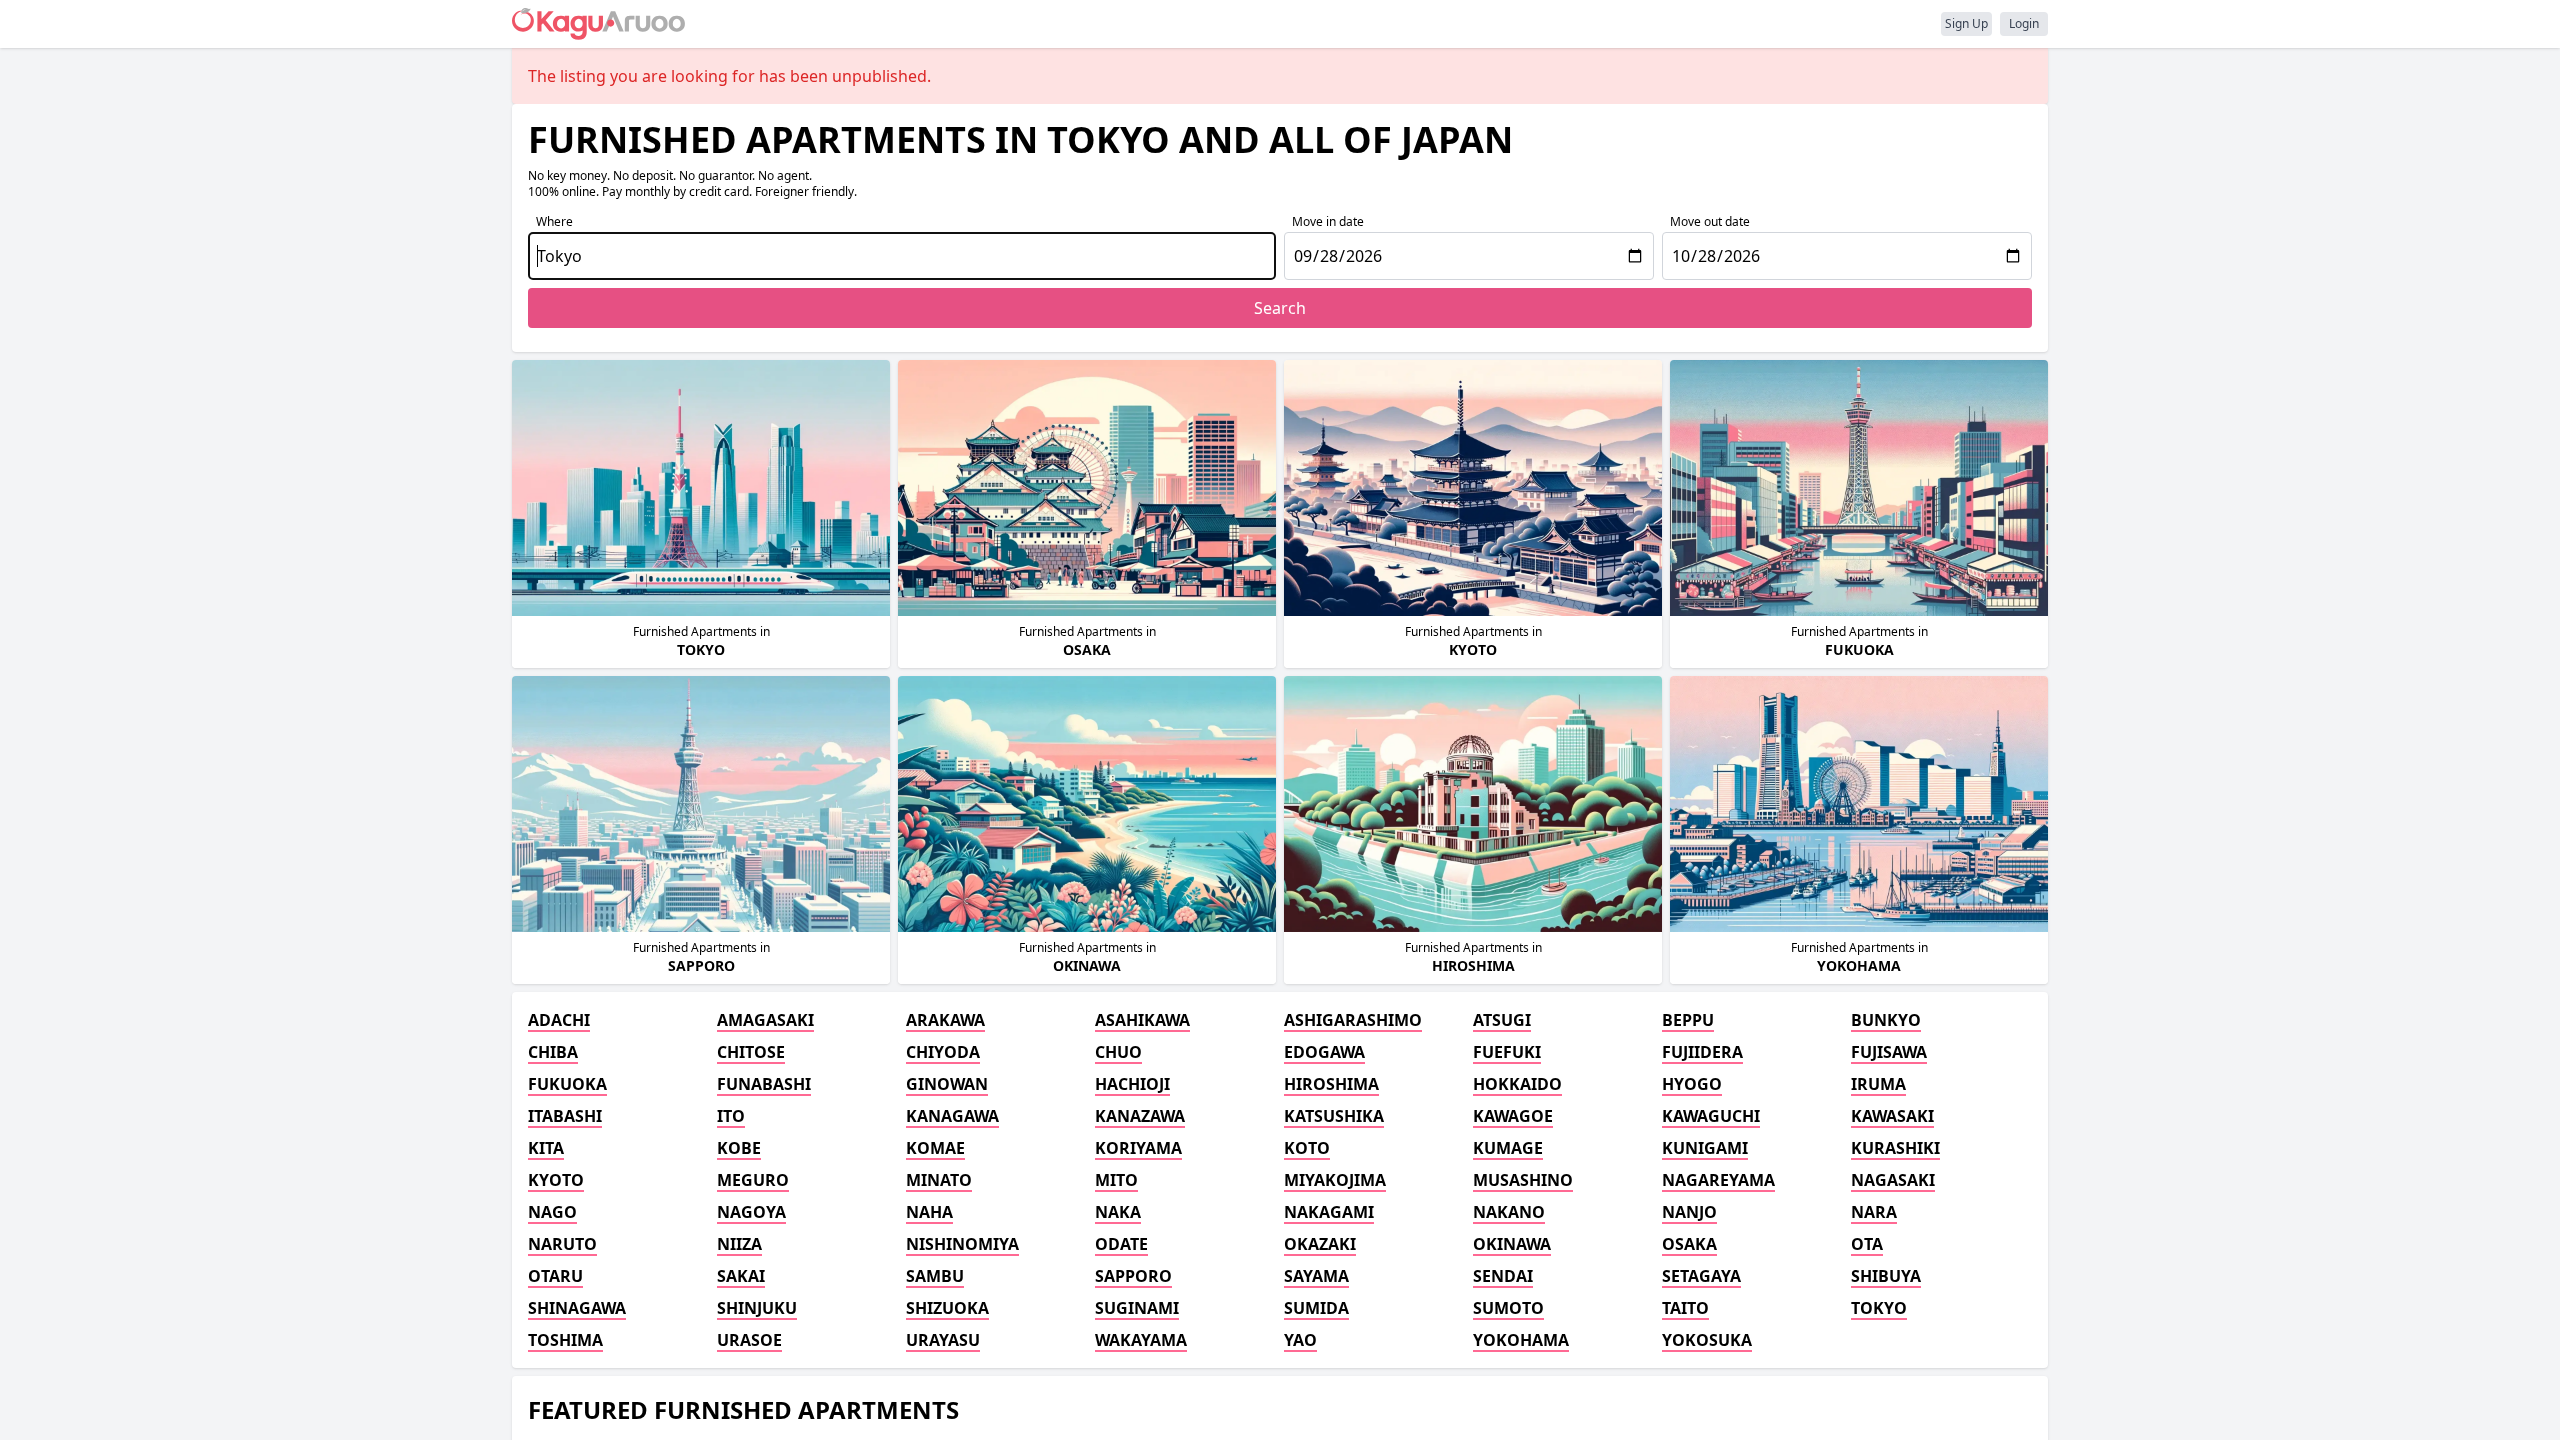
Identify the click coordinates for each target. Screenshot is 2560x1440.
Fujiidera (1702, 1052)
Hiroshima (1331, 1084)
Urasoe (749, 1340)
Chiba (553, 1052)
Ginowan (947, 1084)
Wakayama (1141, 1340)
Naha (929, 1212)
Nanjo (1689, 1212)
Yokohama (1521, 1340)
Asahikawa (1142, 1020)
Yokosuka (1707, 1340)
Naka (1118, 1212)
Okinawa (1512, 1244)
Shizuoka (947, 1308)
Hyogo (1692, 1084)
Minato (939, 1180)
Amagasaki (765, 1020)
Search (1280, 308)
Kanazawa (1140, 1116)
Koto (1307, 1148)
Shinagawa (577, 1308)
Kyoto (556, 1180)
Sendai (1503, 1276)
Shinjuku (757, 1308)
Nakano (1509, 1212)
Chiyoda (943, 1052)
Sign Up (1966, 23)
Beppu (1688, 1020)
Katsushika (1334, 1116)
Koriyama (1138, 1148)
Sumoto (1508, 1308)
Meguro (753, 1180)
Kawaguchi (1711, 1116)
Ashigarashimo (1353, 1020)
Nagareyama (1718, 1180)
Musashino (1523, 1180)
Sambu (935, 1276)
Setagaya (1701, 1276)
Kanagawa (952, 1116)
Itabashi (565, 1116)
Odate (1121, 1244)
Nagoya (751, 1212)
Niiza (739, 1244)
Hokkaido (1517, 1084)
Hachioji (1132, 1084)
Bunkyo (1886, 1020)
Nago (552, 1212)
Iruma (1878, 1084)
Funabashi (764, 1084)
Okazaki (1320, 1244)
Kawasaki (1892, 1116)
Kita (546, 1148)
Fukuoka (567, 1084)
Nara (1874, 1212)
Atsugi (1502, 1020)
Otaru (555, 1276)
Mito (1116, 1180)
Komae (935, 1148)
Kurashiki (1895, 1148)
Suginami (1137, 1308)
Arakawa (945, 1020)
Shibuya (1886, 1276)
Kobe (739, 1148)
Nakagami (1329, 1212)
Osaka (1689, 1244)
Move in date (1328, 221)
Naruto (562, 1244)
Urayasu (943, 1340)
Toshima (565, 1340)
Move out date (1710, 221)
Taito (1685, 1308)
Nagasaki (1893, 1180)
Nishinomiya (962, 1244)
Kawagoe (1513, 1116)
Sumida (1316, 1308)
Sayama (1316, 1276)
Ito (731, 1116)
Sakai (741, 1276)
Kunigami (1705, 1148)
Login (2024, 23)
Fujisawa (1889, 1052)
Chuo (1118, 1052)
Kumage (1508, 1148)
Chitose (751, 1052)
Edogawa (1324, 1052)
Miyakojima (1335, 1180)
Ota (1867, 1244)
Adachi (559, 1020)
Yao (1300, 1340)
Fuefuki (1507, 1052)
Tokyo (1879, 1308)
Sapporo (1133, 1276)
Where (554, 221)
